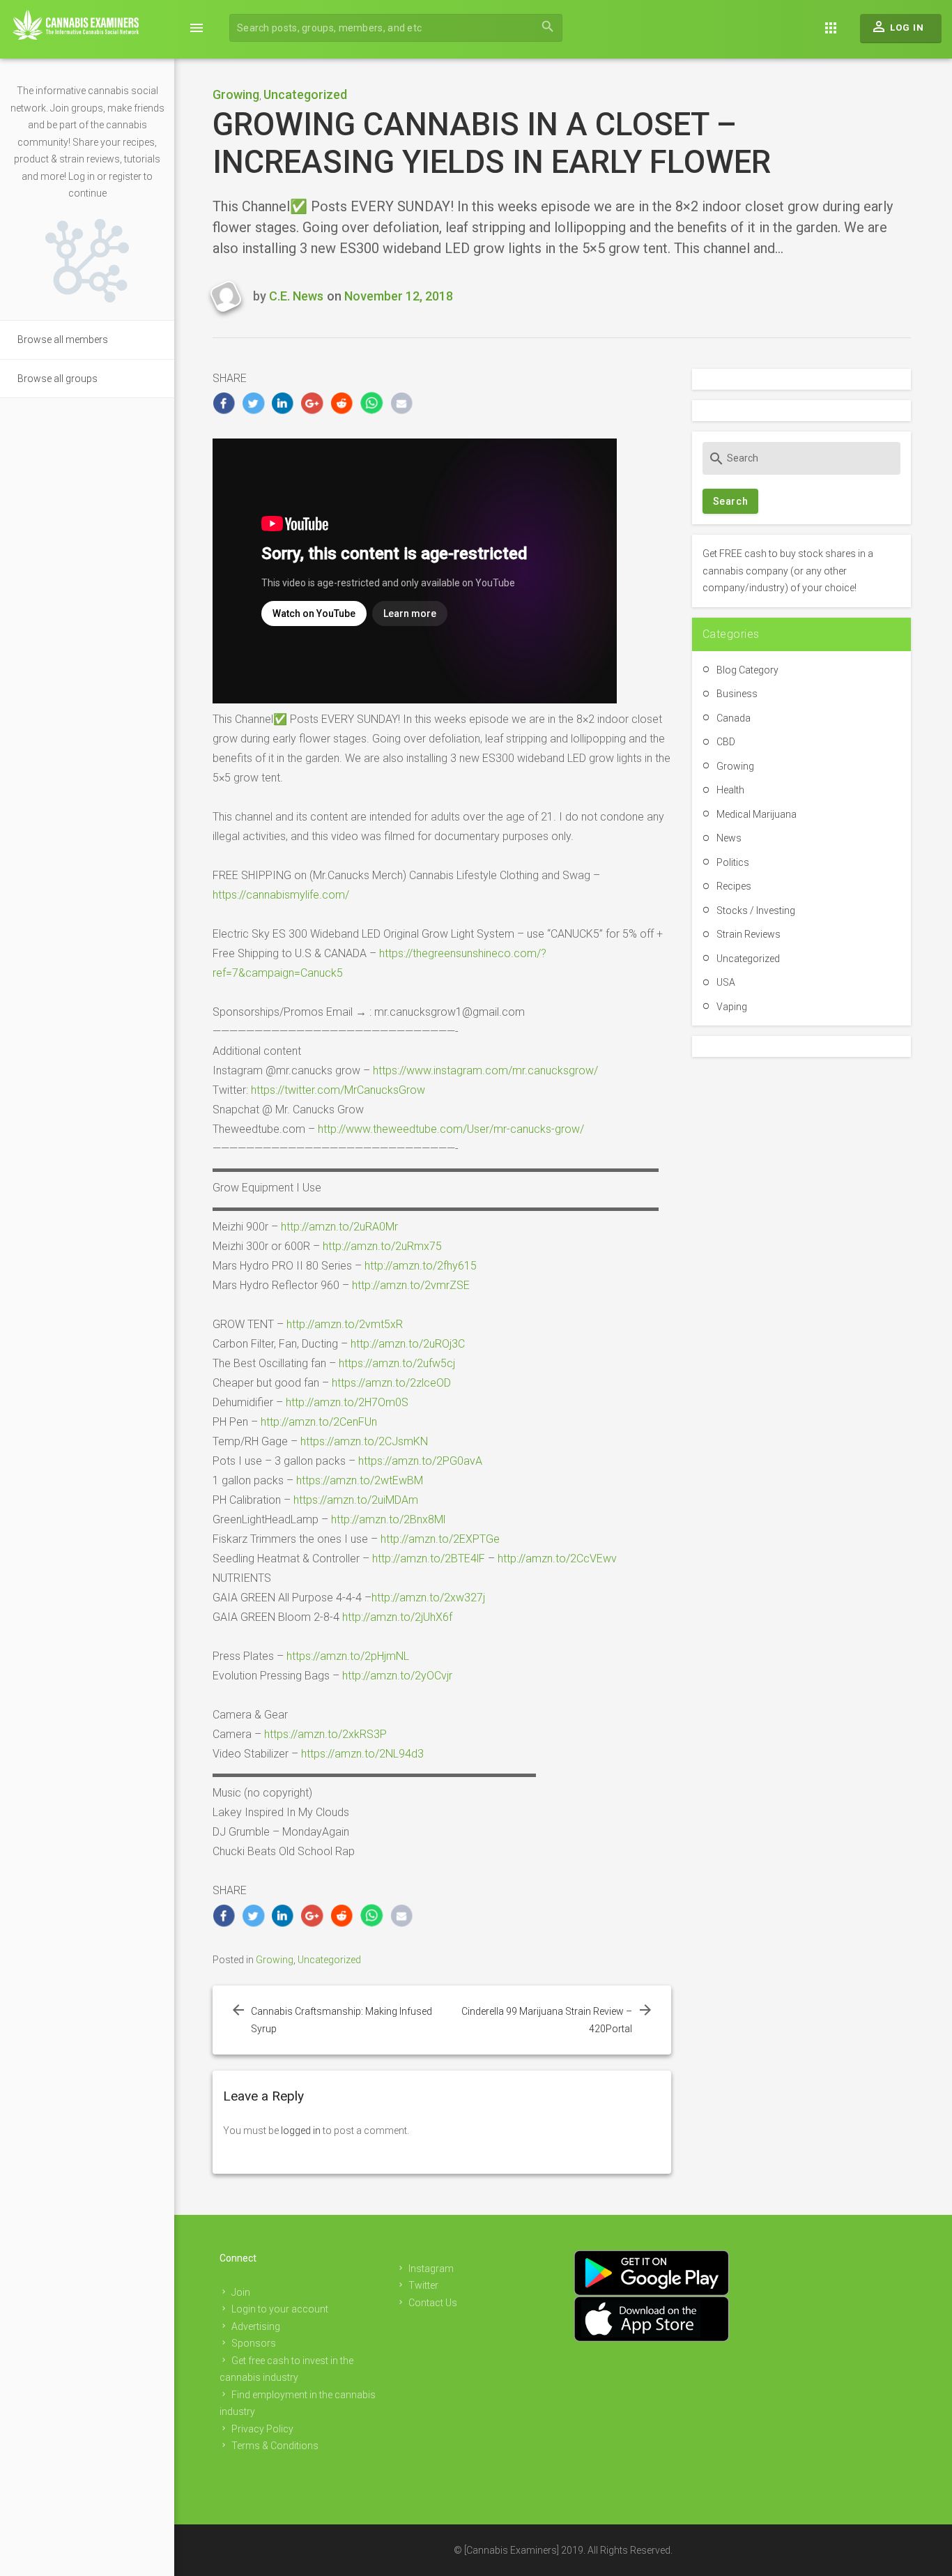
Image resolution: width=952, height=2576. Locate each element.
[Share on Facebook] (224, 403)
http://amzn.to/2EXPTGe (440, 1539)
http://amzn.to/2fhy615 (421, 1266)
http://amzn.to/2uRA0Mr (339, 1227)
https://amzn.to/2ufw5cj (397, 1363)
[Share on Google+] (313, 403)
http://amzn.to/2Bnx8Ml (388, 1519)
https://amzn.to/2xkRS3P (325, 1734)
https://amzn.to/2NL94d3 (362, 1754)
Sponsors (254, 2343)
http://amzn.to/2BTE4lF (429, 1558)
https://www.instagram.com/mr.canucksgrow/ (485, 1070)
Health (730, 790)
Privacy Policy (262, 2429)
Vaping (732, 1007)
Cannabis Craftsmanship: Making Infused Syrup (341, 2020)
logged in (301, 2131)
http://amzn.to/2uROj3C (408, 1344)
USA (726, 982)
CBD (726, 742)
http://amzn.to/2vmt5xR (345, 1324)
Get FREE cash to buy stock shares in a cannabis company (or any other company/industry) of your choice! (788, 571)
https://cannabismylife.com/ (281, 895)
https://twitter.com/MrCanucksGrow (338, 1090)
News (729, 838)
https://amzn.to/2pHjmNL (348, 1656)
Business (737, 694)
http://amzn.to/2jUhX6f (397, 1617)
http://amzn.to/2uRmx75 (382, 1246)
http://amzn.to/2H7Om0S (347, 1402)
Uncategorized (305, 94)
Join (241, 2292)
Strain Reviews (748, 934)
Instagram (431, 2269)
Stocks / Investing (756, 910)
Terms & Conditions (275, 2446)
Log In (897, 26)
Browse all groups (57, 379)
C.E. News (296, 296)
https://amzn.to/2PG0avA (420, 1461)
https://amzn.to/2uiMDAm (356, 1500)
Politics (733, 862)
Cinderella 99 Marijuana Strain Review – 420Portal (547, 2020)
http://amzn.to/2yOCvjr (397, 1676)
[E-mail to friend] (402, 403)
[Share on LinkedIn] (283, 403)
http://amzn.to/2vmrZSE (411, 1285)
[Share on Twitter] (253, 403)
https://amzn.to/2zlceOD (391, 1383)
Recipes (734, 886)
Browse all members (63, 340)
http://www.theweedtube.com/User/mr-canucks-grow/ (451, 1129)
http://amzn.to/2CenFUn (319, 1422)
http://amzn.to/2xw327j (428, 1598)
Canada (734, 718)
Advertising (256, 2326)
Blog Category (747, 670)
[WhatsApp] (372, 403)
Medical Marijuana (757, 814)
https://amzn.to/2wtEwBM (360, 1480)
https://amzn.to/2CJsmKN (364, 1441)
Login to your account (280, 2309)
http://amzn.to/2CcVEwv (557, 1558)
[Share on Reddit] (343, 403)
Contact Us (433, 2303)
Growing (236, 94)
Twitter (423, 2285)
